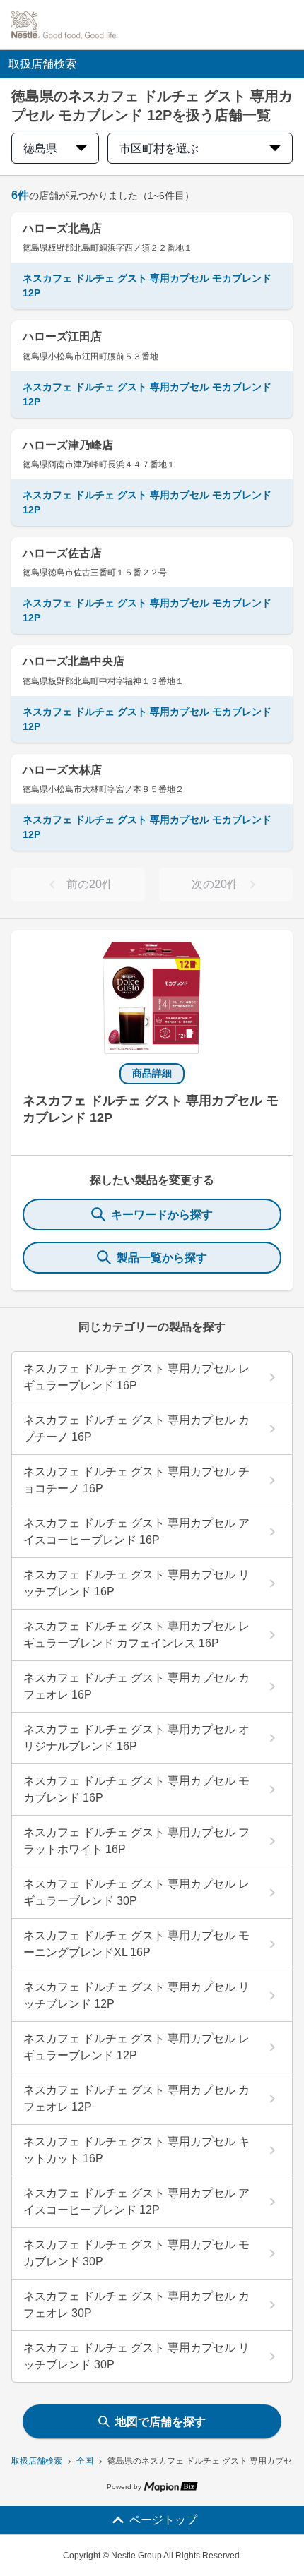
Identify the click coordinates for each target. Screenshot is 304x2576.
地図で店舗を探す (160, 2422)
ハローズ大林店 (62, 770)
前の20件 (90, 884)
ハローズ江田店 (62, 336)
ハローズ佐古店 (62, 553)
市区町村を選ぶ (159, 149)
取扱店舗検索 (37, 2461)
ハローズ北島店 (62, 228)
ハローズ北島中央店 (74, 661)
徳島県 (40, 149)
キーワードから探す (162, 1215)
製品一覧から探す (162, 1258)
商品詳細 (152, 1073)
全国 (85, 2461)
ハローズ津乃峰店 (68, 445)
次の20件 (215, 884)
